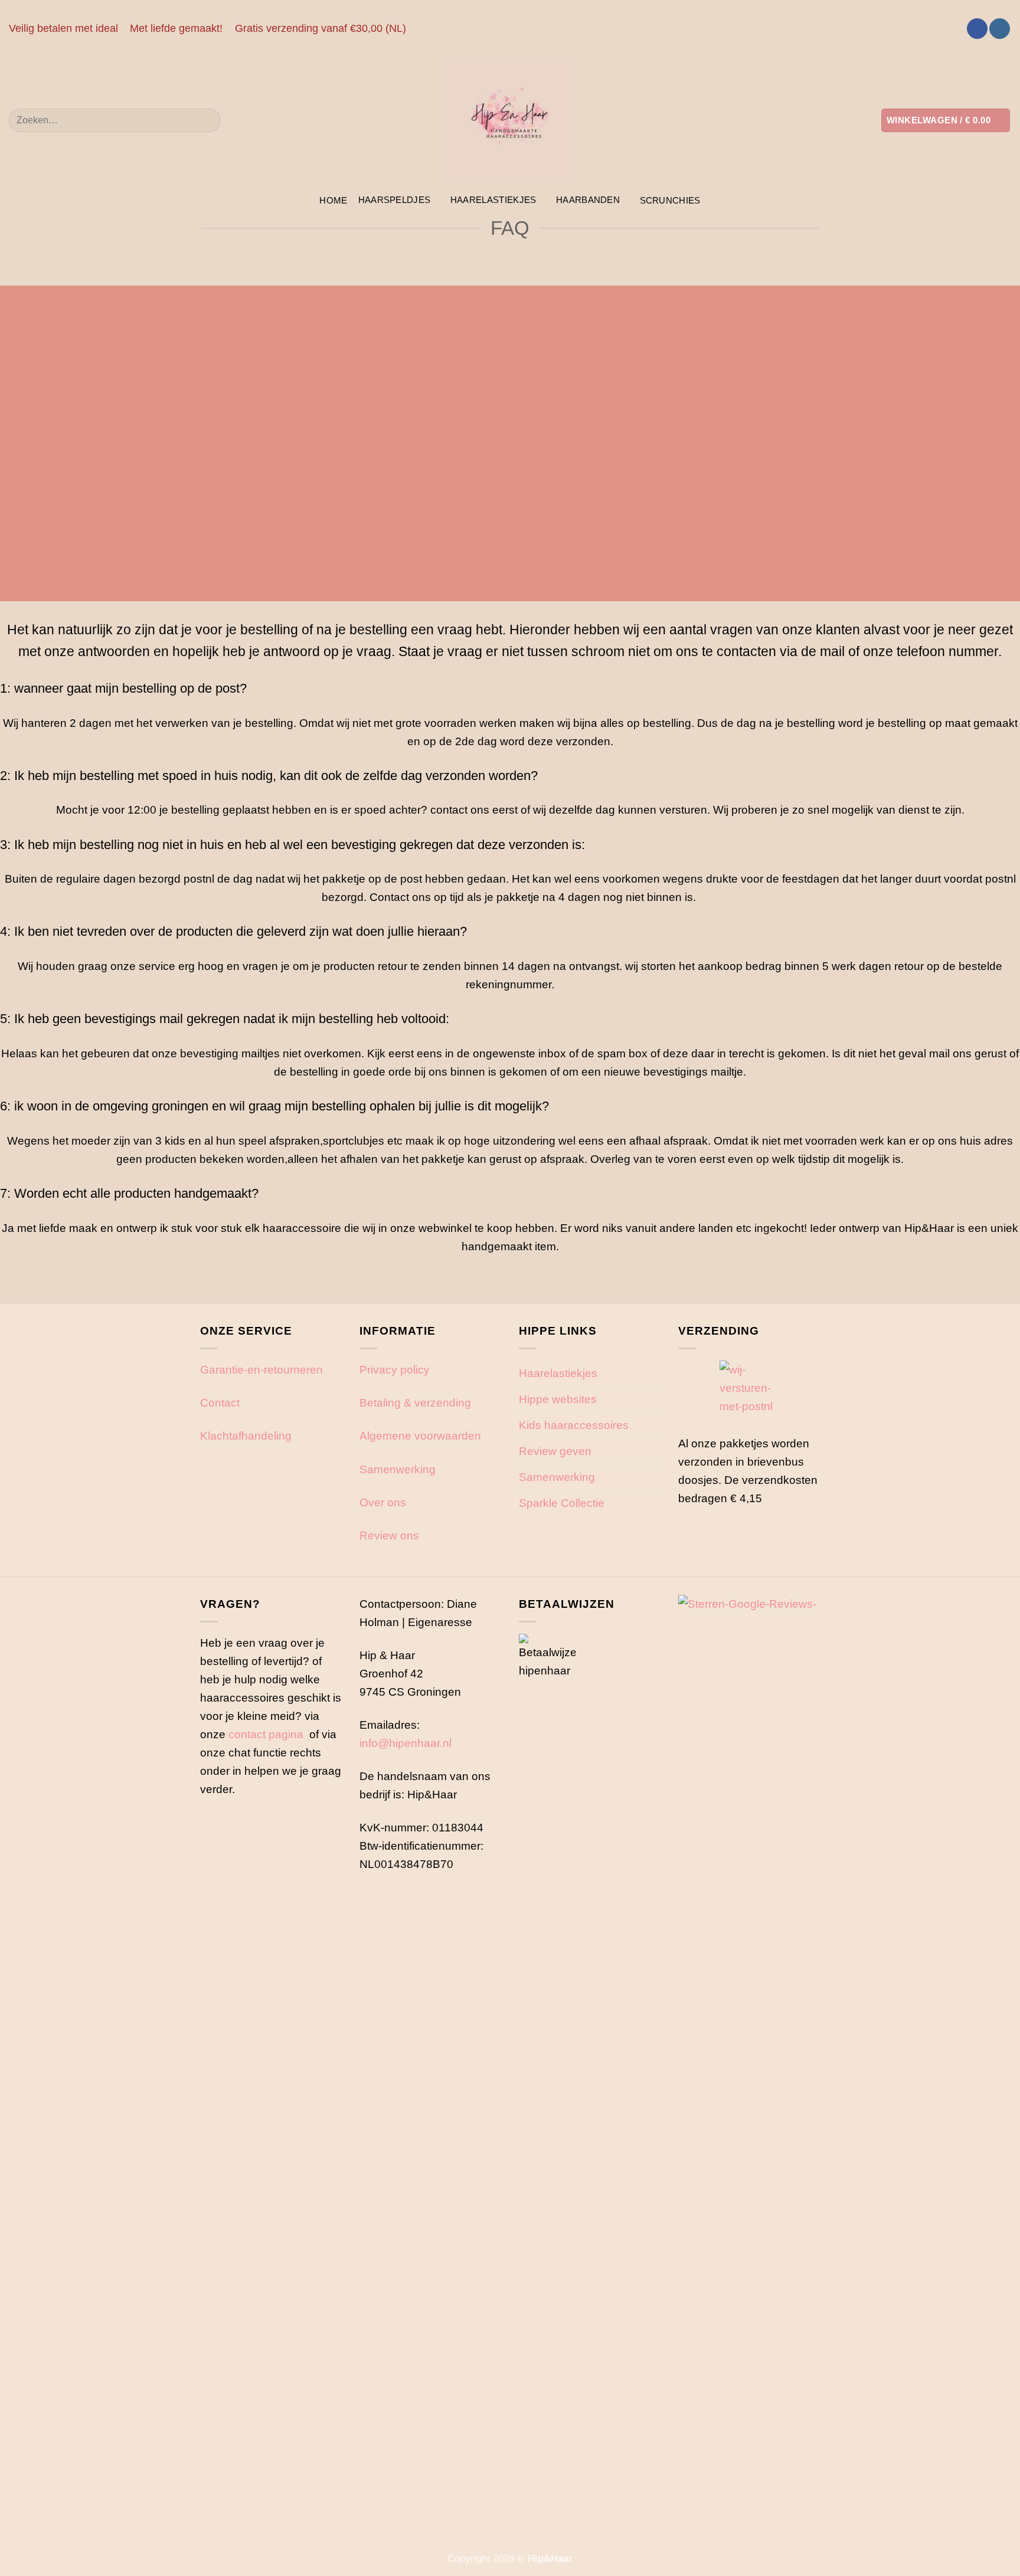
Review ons (389, 1535)
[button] (946, 120)
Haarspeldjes (395, 200)
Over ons (383, 1502)
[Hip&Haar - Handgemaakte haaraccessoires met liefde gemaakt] (510, 120)
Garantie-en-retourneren (261, 1369)
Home (333, 200)
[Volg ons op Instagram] (1000, 29)
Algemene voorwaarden (420, 1436)
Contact (220, 1402)
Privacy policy (395, 1369)
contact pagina (266, 1734)
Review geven (555, 1451)
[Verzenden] (207, 120)
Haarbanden (588, 200)
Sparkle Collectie (562, 1503)
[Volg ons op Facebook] (977, 29)
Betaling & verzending (415, 1402)
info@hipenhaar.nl (406, 1743)
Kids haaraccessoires (574, 1425)
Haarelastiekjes (493, 200)
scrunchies (670, 200)
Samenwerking (398, 1469)
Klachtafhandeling (246, 1436)
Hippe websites (558, 1399)
